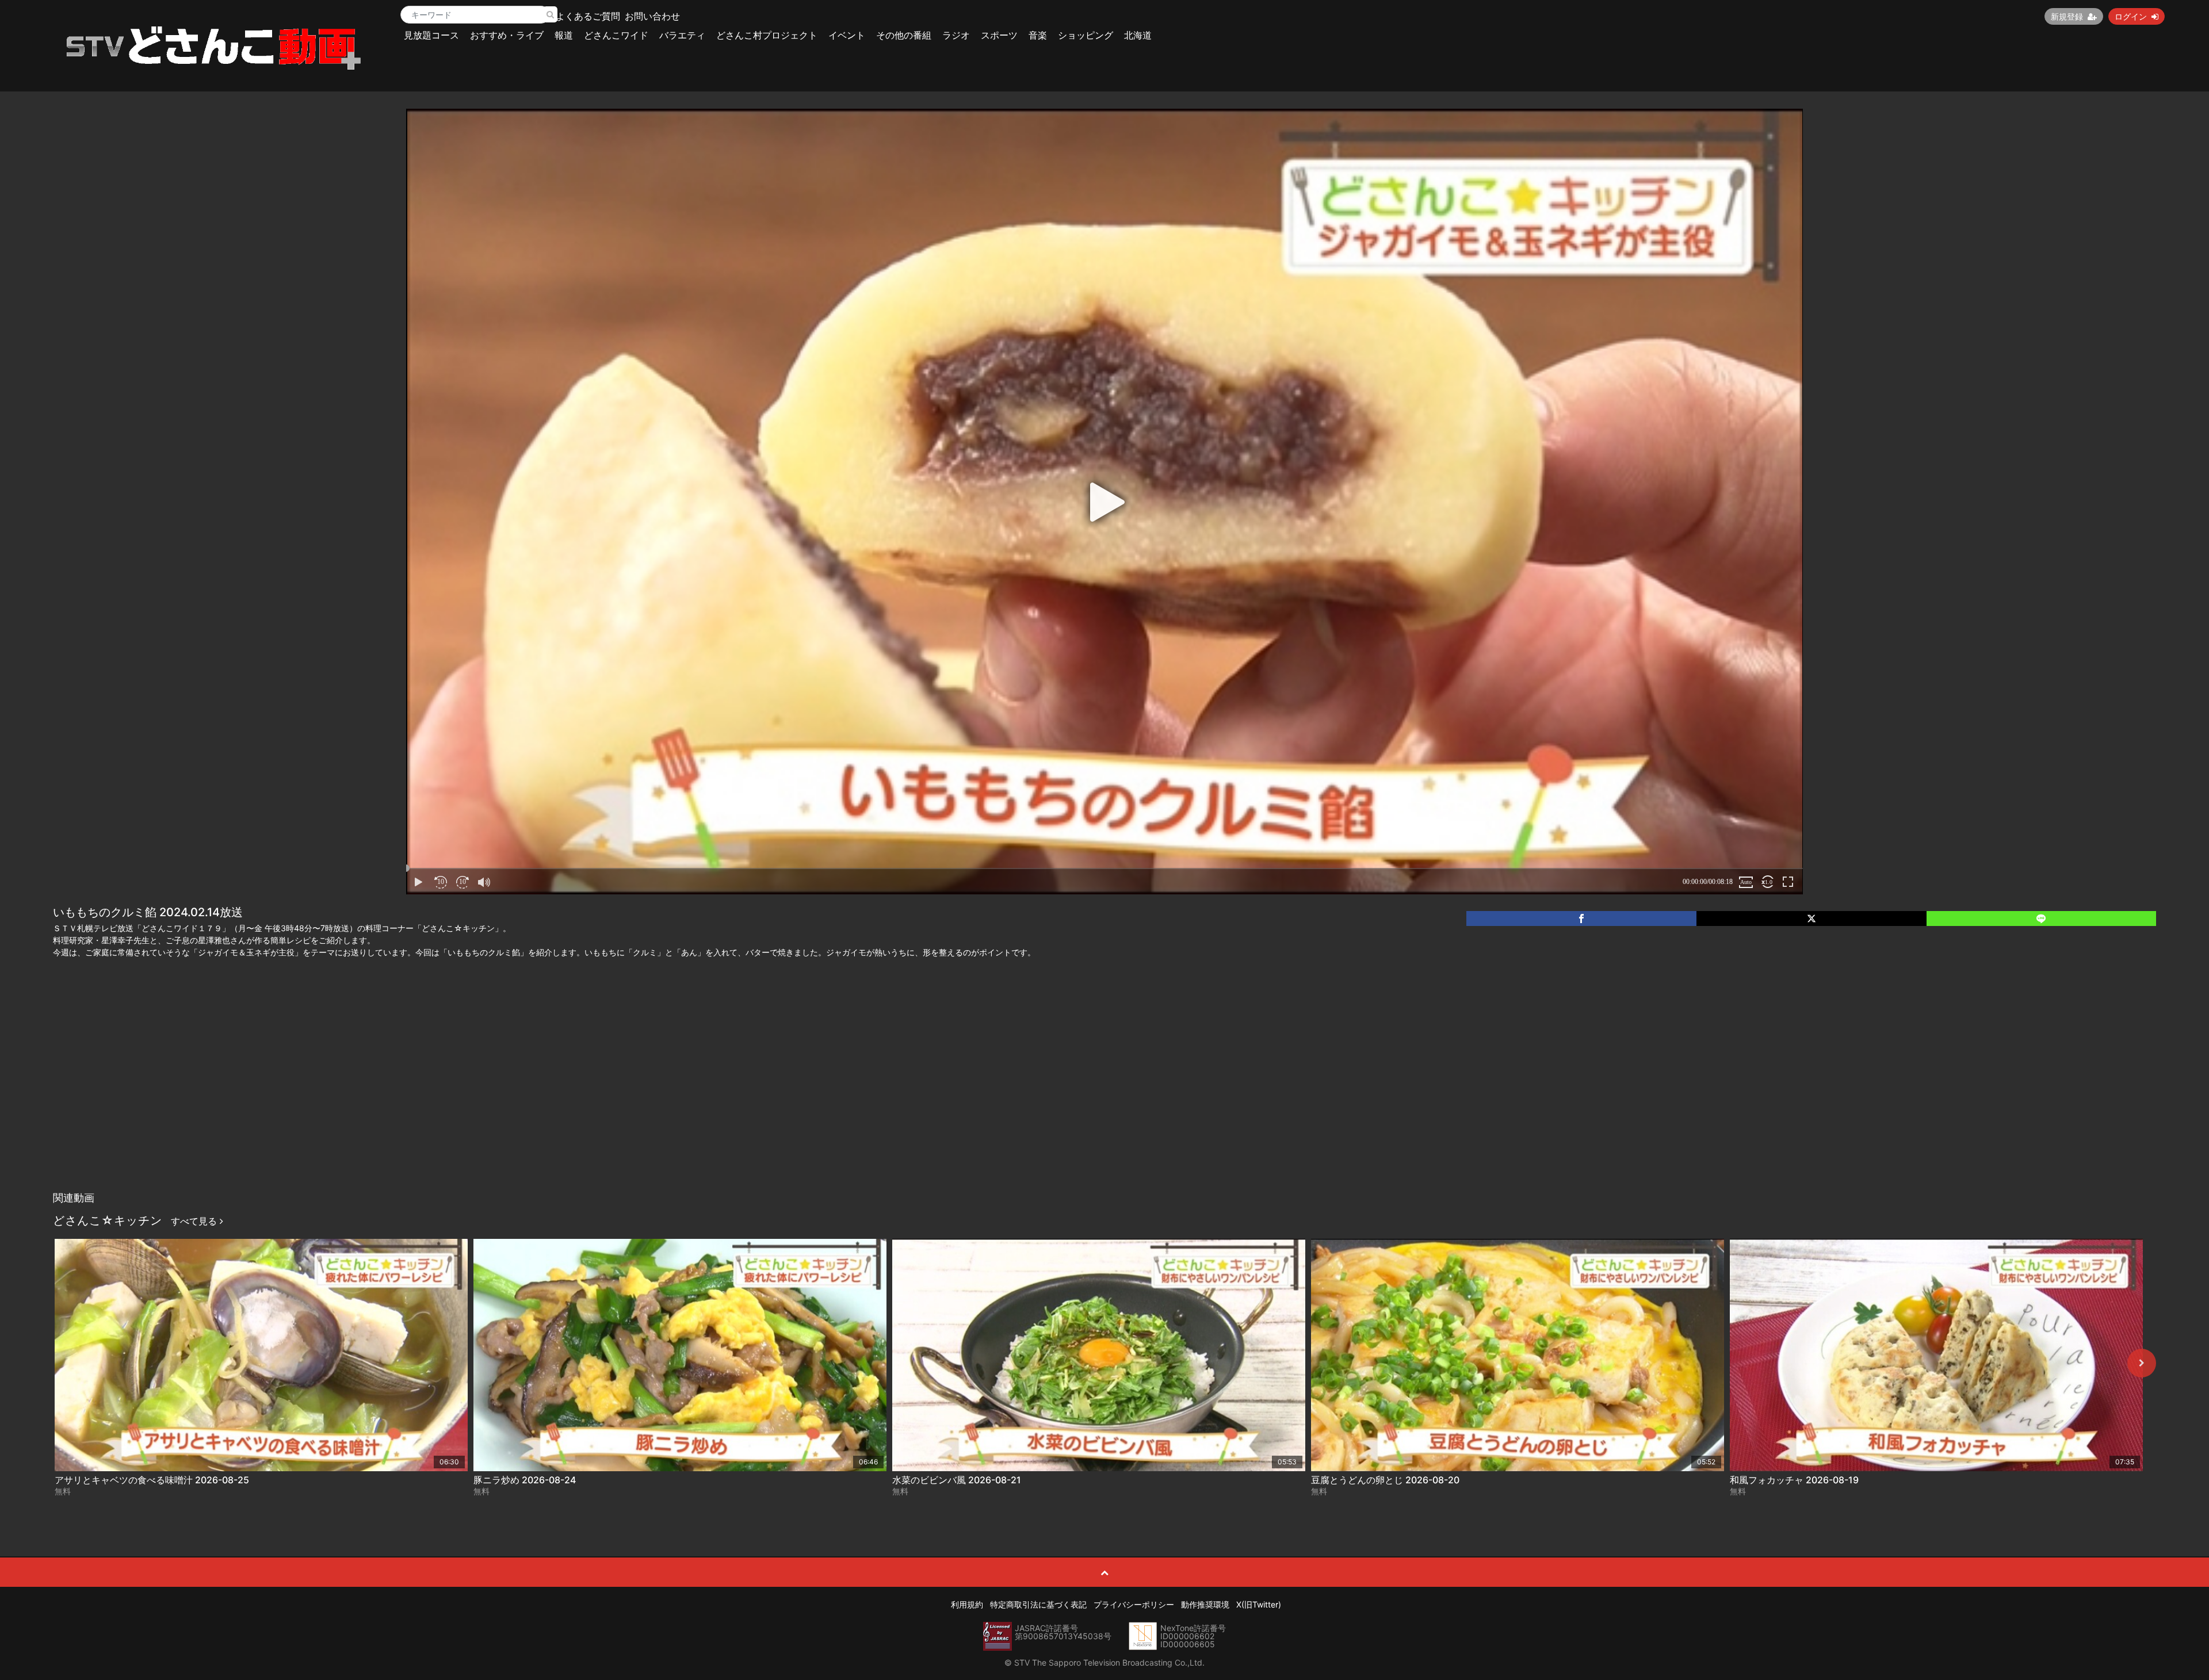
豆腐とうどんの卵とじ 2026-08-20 (1385, 1480)
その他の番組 (904, 35)
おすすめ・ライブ (507, 35)
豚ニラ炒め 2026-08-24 (525, 1480)
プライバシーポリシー (1134, 1604)
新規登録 (2067, 16)
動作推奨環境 (1205, 1604)
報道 (564, 35)
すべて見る (195, 1221)
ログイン (2131, 16)
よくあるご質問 (588, 16)
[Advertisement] (1104, 1100)
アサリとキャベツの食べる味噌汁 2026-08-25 (152, 1480)
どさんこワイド (616, 35)
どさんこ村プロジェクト (767, 35)
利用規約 (967, 1604)
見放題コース (431, 35)
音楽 (1038, 35)
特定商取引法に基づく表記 (1038, 1604)
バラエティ (682, 35)
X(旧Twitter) (1259, 1604)
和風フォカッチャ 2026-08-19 (1794, 1480)
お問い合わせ (652, 16)
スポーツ (999, 35)
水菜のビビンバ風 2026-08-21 (957, 1480)
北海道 (1138, 35)
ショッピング (1086, 35)
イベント (847, 35)
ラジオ (956, 35)
